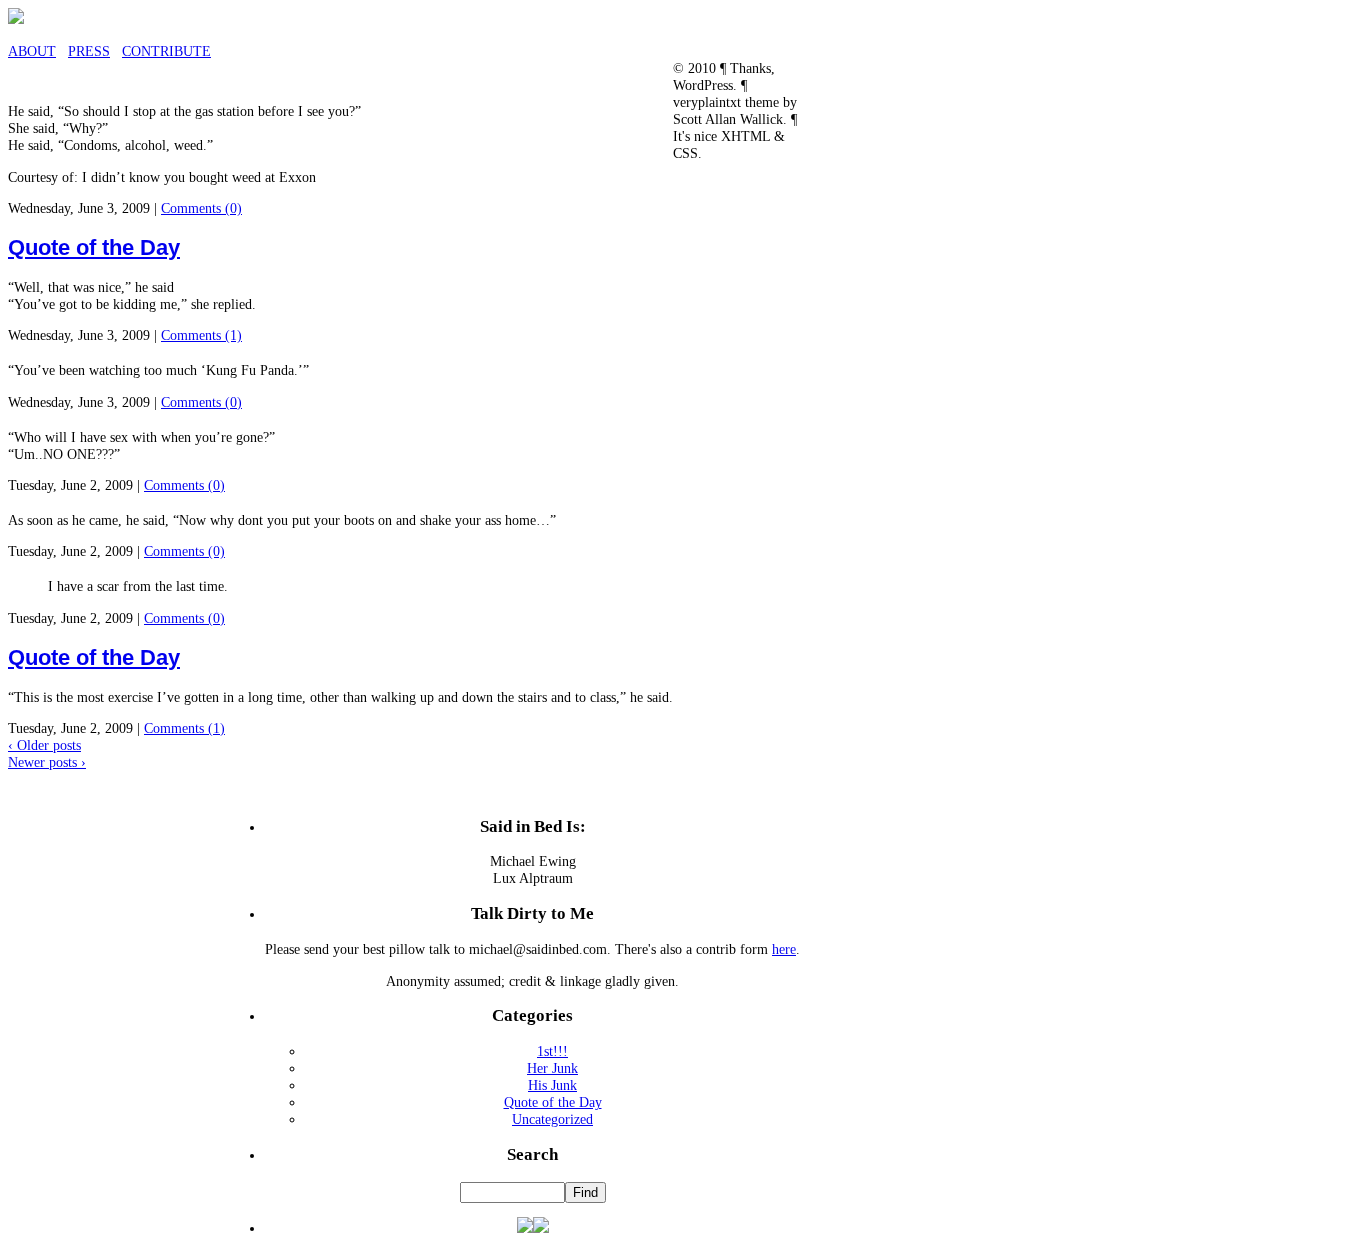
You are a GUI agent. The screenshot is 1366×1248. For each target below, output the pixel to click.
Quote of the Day (94, 247)
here (784, 949)
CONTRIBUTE (166, 51)
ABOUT (32, 51)
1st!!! (552, 1051)
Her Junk (552, 1068)
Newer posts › (47, 762)
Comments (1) (201, 335)
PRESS (89, 51)
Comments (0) (201, 208)
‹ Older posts (44, 745)
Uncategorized (552, 1119)
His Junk (552, 1085)
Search (532, 1154)
